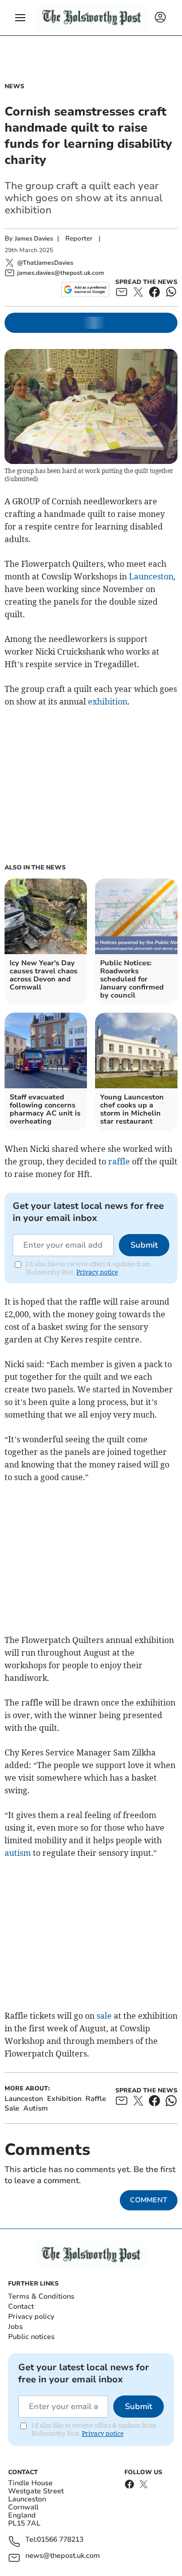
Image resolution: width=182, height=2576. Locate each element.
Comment (149, 2200)
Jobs (15, 2327)
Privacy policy (31, 2317)
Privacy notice (97, 1272)
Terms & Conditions (41, 2296)
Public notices (31, 2337)
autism (18, 1853)
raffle (119, 1161)
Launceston (151, 576)
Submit (144, 1245)
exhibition (108, 701)
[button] (20, 18)
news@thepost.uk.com (63, 2556)
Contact (21, 2306)
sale (104, 2016)
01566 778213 (60, 2540)
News (14, 86)
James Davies (34, 239)
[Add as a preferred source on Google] (85, 289)
